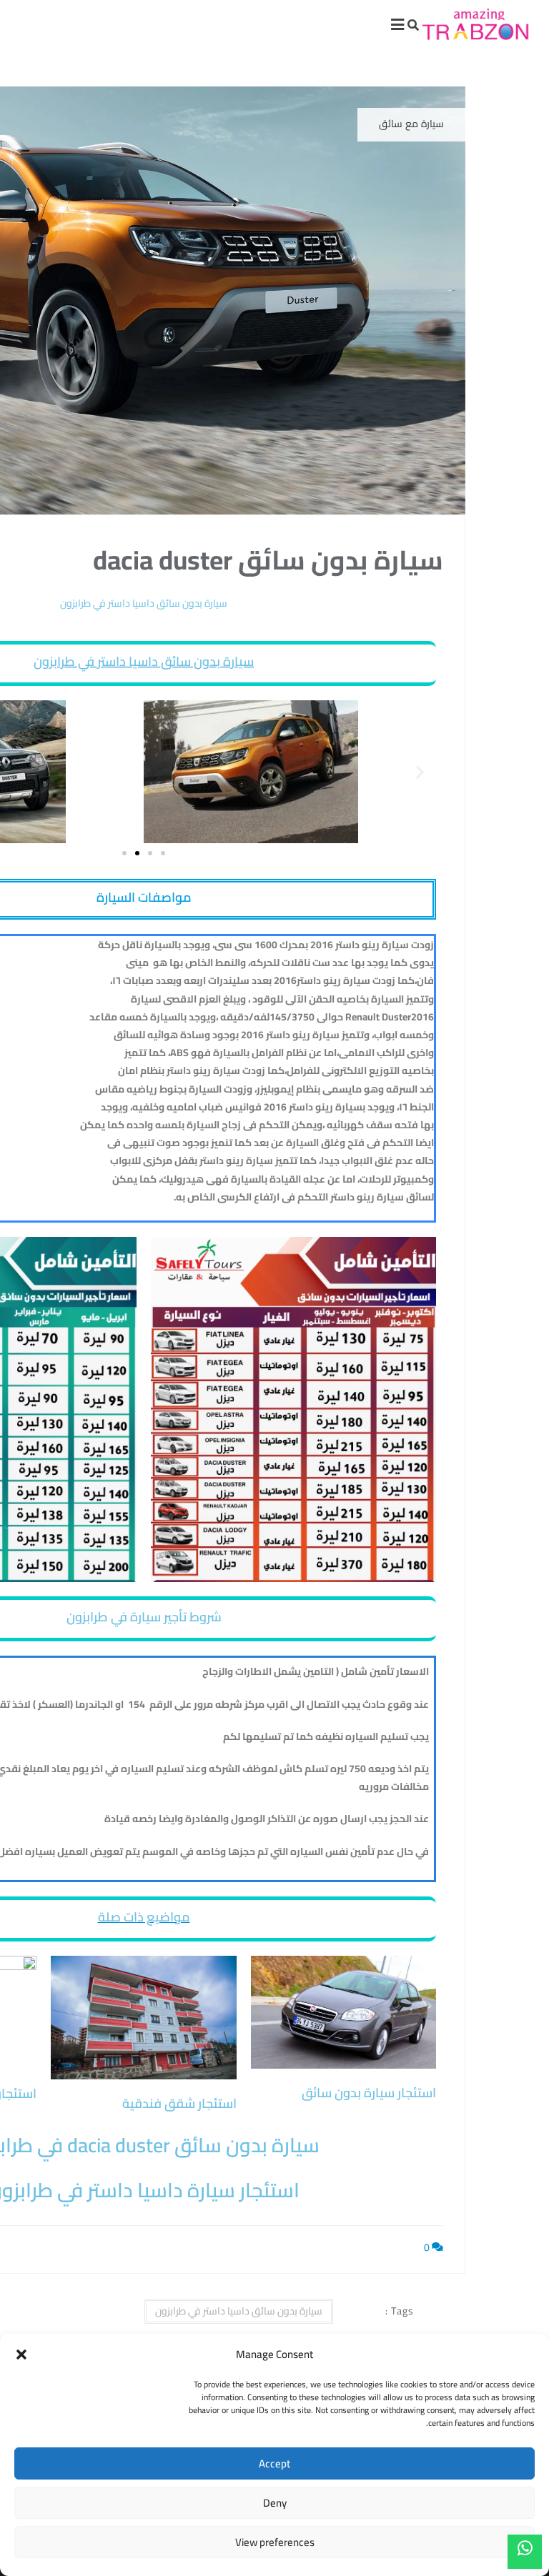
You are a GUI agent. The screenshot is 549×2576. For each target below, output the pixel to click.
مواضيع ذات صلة (144, 1917)
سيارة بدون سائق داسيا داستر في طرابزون (144, 661)
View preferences (275, 2542)
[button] (21, 2354)
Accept (274, 2463)
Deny (275, 2503)
